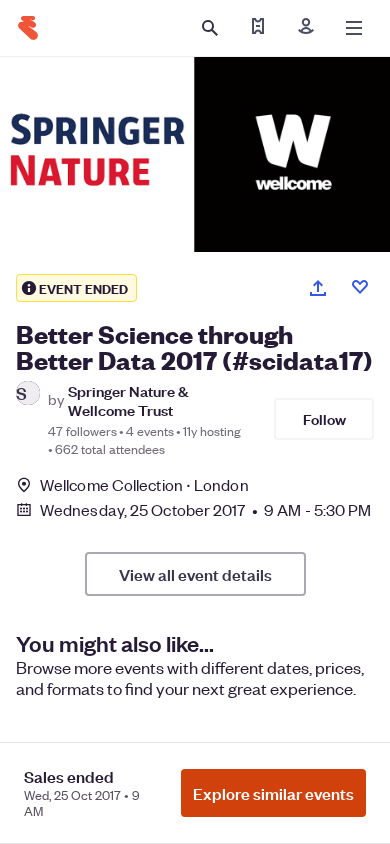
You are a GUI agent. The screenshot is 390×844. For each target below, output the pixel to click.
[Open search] (210, 28)
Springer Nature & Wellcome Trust (128, 400)
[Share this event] (318, 288)
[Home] (28, 28)
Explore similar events (273, 793)
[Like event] (360, 287)
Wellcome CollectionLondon (144, 484)
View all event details (195, 574)
